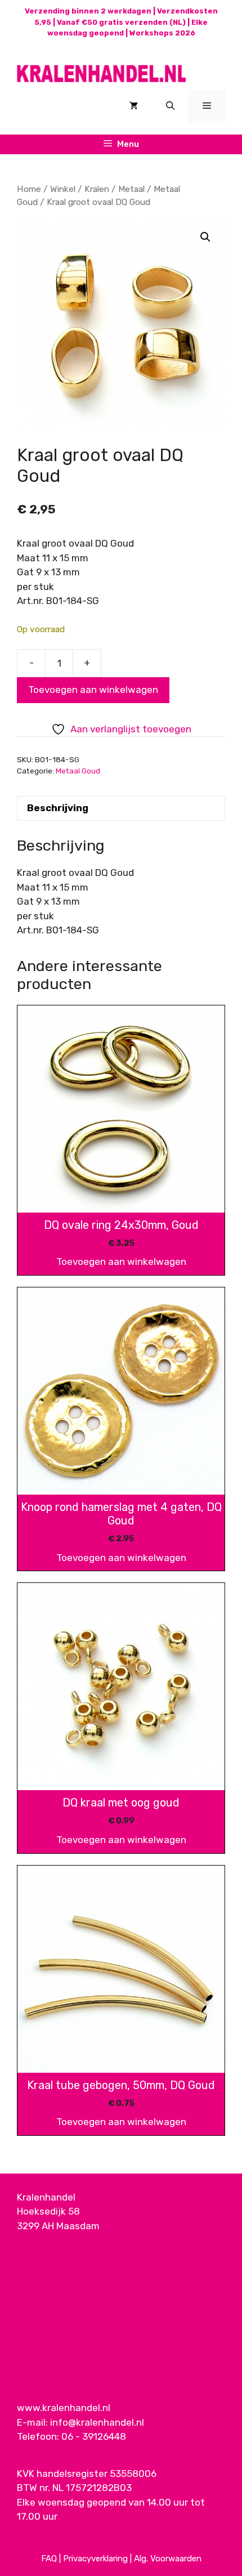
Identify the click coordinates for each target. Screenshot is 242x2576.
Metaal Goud (78, 771)
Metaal (131, 189)
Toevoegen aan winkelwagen (93, 690)
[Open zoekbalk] (170, 106)
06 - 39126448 (94, 2436)
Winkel (63, 189)
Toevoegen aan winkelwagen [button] (121, 1262)
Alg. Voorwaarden (168, 2559)
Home (29, 189)
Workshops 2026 (162, 33)
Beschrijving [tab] (58, 808)
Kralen (97, 189)
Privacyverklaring (95, 2559)
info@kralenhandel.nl (97, 2422)
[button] (205, 237)
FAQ (49, 2559)
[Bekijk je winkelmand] (134, 106)
